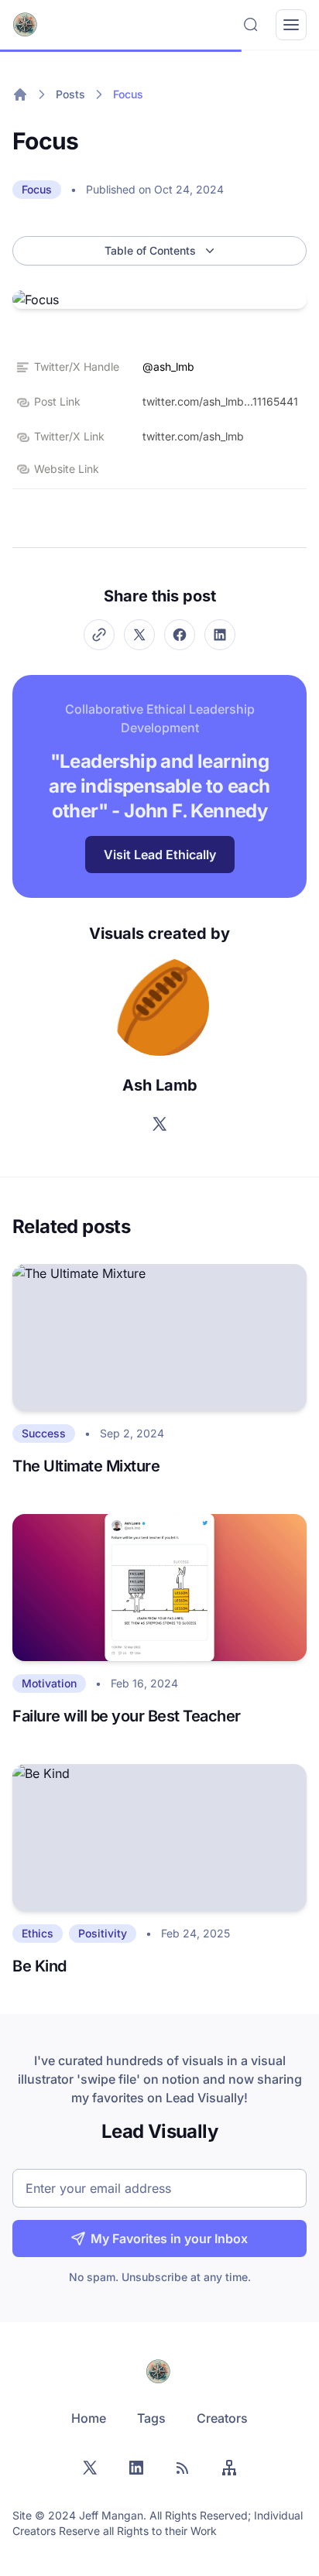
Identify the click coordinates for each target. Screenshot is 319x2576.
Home (89, 2418)
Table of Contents (150, 250)
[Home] (20, 94)
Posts (70, 94)
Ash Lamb (160, 1085)
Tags (151, 2418)
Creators (222, 2418)
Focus (128, 94)
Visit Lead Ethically (160, 855)
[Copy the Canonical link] (99, 635)
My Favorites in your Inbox (169, 2239)
